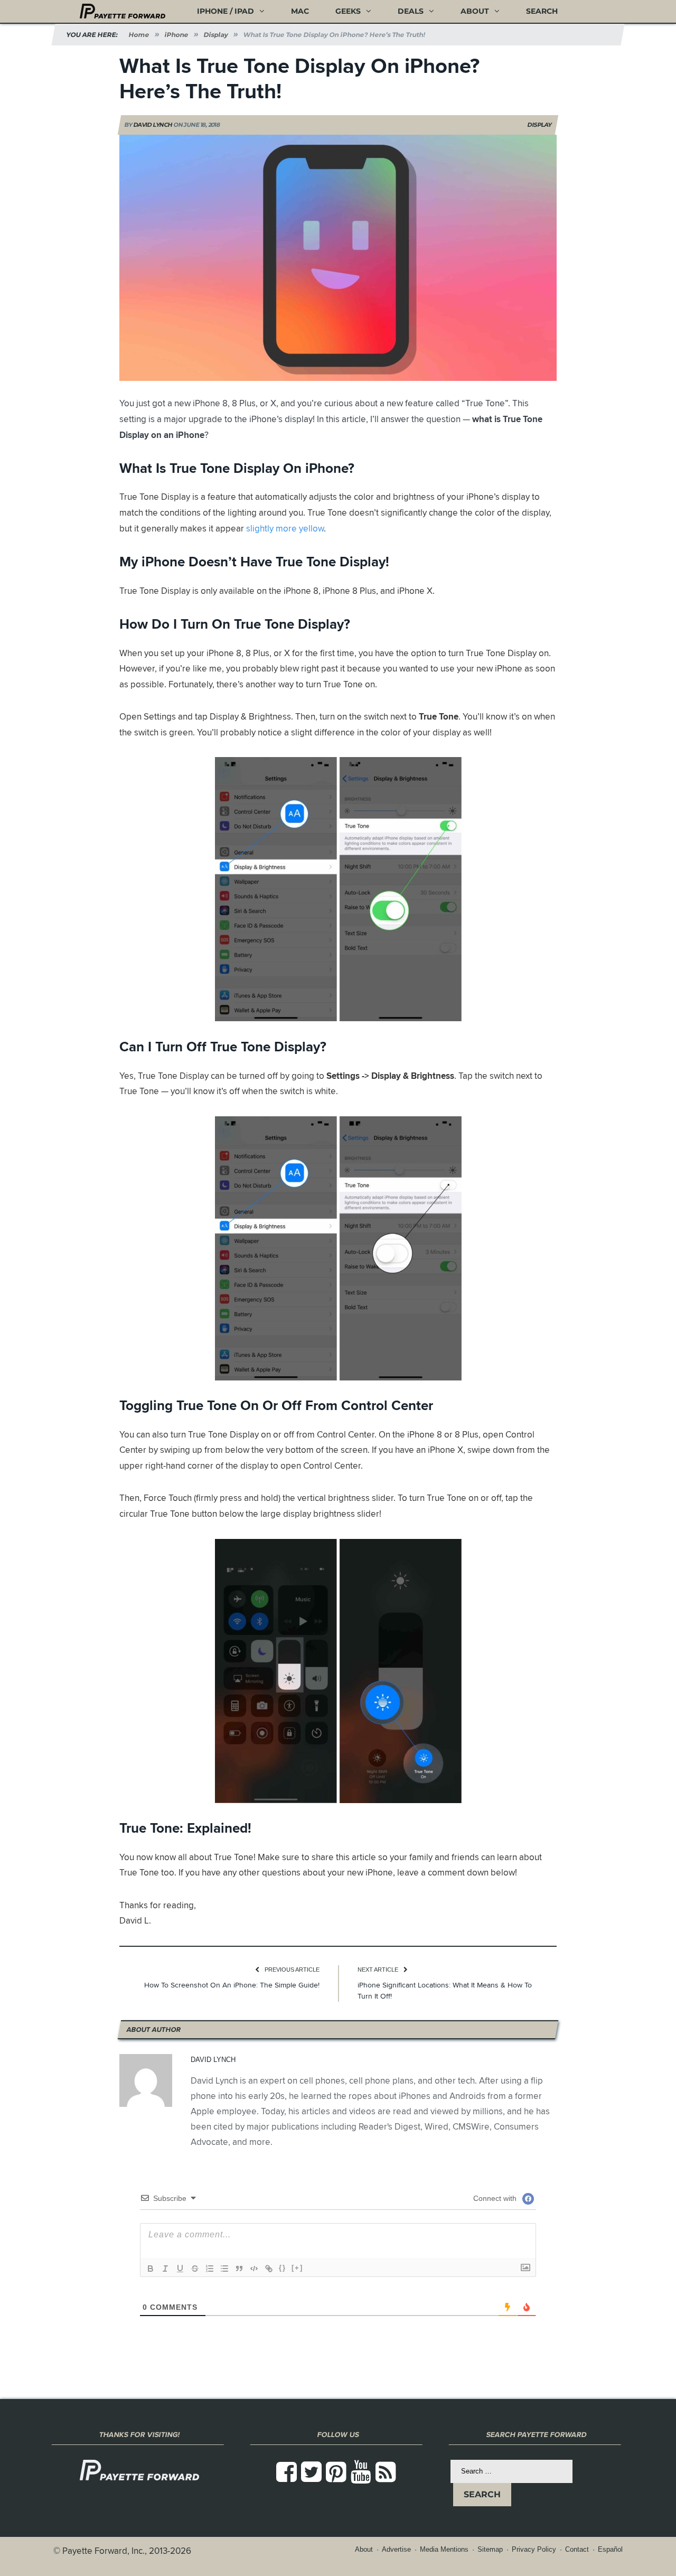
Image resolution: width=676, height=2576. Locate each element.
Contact (577, 2549)
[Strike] (195, 2269)
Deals (411, 11)
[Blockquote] (239, 2269)
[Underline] (180, 2269)
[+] (297, 2268)
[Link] (269, 2269)
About (475, 11)
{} (283, 2268)
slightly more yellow (285, 528)
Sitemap (490, 2549)
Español (610, 2549)
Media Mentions (444, 2549)
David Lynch (153, 125)
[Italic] (165, 2269)
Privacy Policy (534, 2549)
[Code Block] (254, 2269)
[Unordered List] (224, 2269)
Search (542, 11)
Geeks (348, 11)
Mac (300, 11)
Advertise (396, 2549)
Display (540, 125)
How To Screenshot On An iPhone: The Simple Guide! (232, 1985)
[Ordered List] (210, 2269)
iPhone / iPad (226, 11)
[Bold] (151, 2269)
